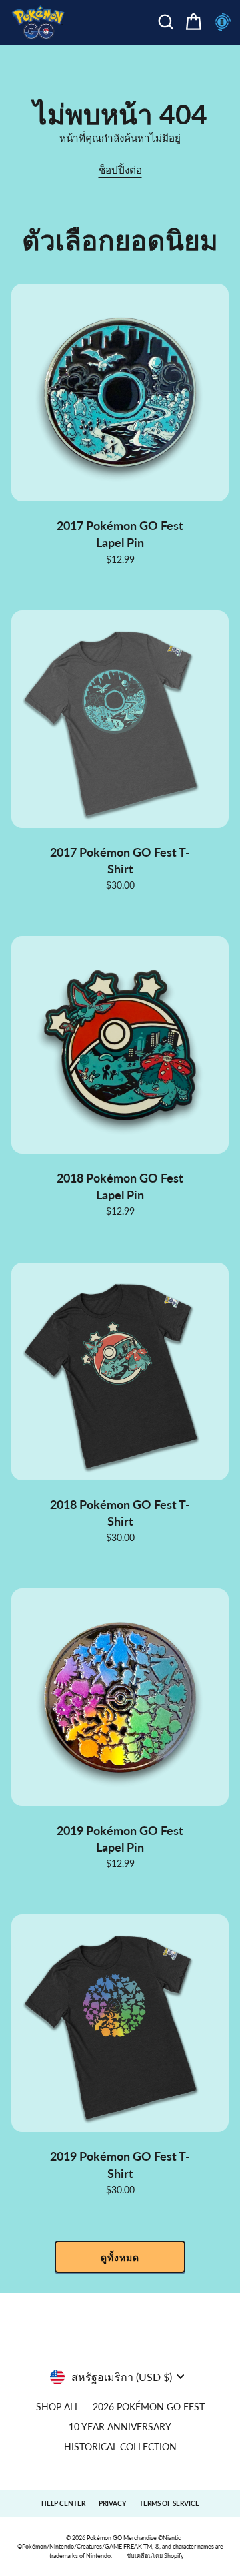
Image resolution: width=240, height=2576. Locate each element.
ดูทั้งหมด (120, 2257)
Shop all (58, 2407)
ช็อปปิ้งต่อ (120, 170)
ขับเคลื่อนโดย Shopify (155, 2556)
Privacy (112, 2503)
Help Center (63, 2503)
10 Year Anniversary (120, 2427)
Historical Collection (120, 2447)
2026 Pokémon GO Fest (149, 2407)
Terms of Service (169, 2503)
